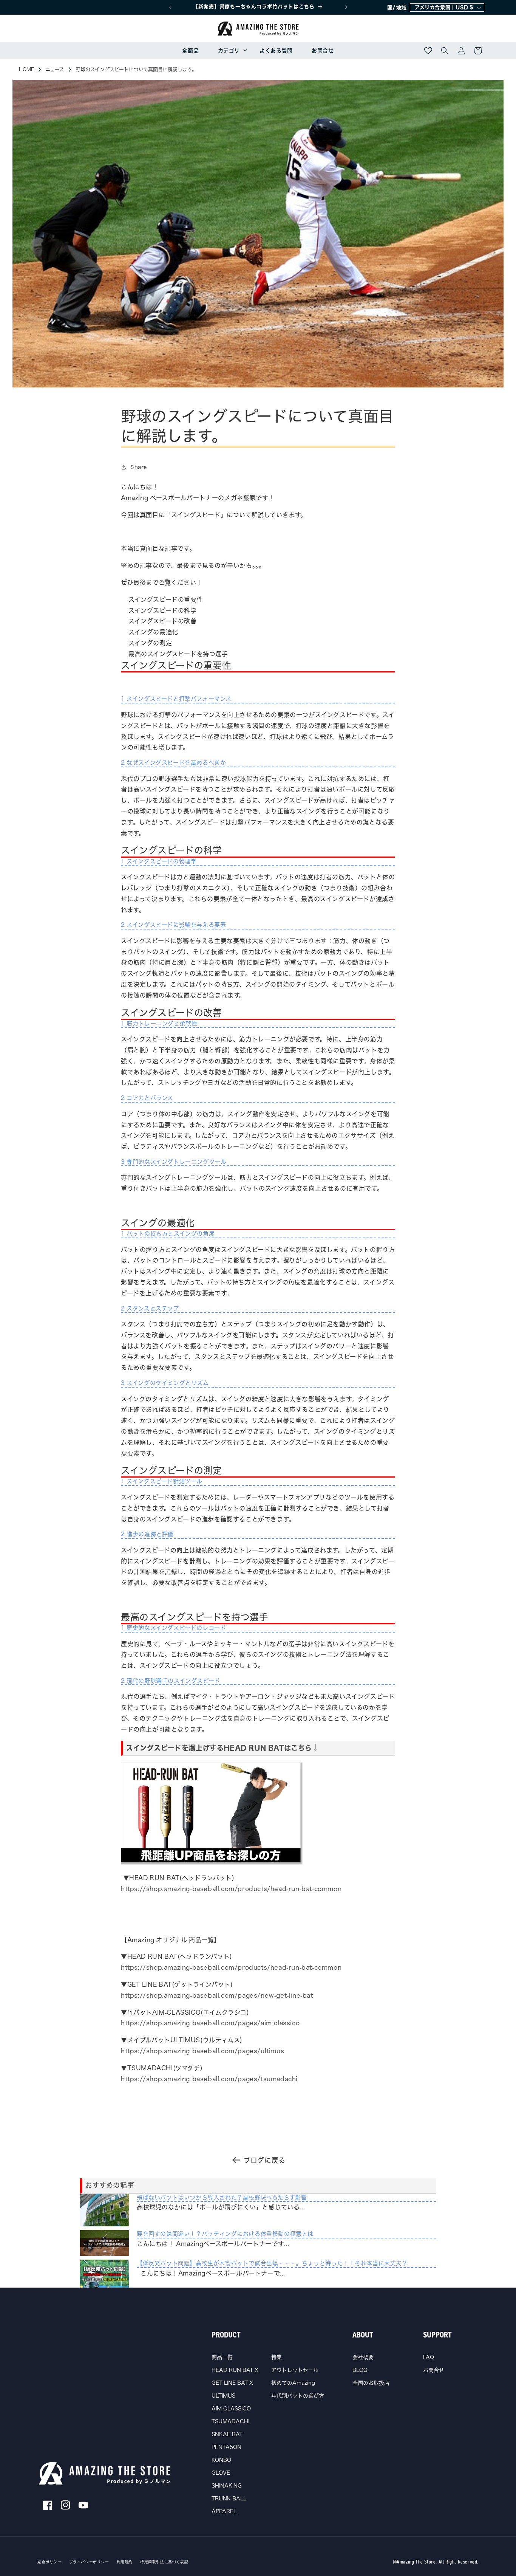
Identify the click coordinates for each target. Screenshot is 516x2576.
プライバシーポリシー (89, 2562)
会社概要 (363, 2357)
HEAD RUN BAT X (235, 2370)
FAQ (429, 2357)
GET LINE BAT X (232, 2383)
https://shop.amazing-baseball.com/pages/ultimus (202, 2051)
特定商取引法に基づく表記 (164, 2562)
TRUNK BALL (229, 2499)
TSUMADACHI (230, 2421)
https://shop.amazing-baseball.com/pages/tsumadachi (209, 2079)
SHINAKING (227, 2486)
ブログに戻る (265, 2160)
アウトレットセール (295, 2370)
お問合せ (434, 2370)
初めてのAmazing (293, 2383)
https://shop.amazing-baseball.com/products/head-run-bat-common (231, 1889)
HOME (26, 69)
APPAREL (224, 2511)
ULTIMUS (223, 2396)
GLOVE (221, 2473)
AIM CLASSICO (231, 2409)
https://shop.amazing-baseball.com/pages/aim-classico (210, 2023)
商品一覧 (222, 2357)
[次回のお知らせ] (346, 7)
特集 (277, 2357)
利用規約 (125, 2562)
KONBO (221, 2460)
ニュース (55, 69)
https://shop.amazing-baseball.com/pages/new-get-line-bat (217, 1995)
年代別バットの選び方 (298, 2396)
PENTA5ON (226, 2447)
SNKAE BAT (227, 2434)
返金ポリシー (49, 2562)
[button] (229, 51)
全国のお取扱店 (371, 2383)
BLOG (360, 2370)
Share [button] (139, 467)
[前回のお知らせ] (170, 7)
